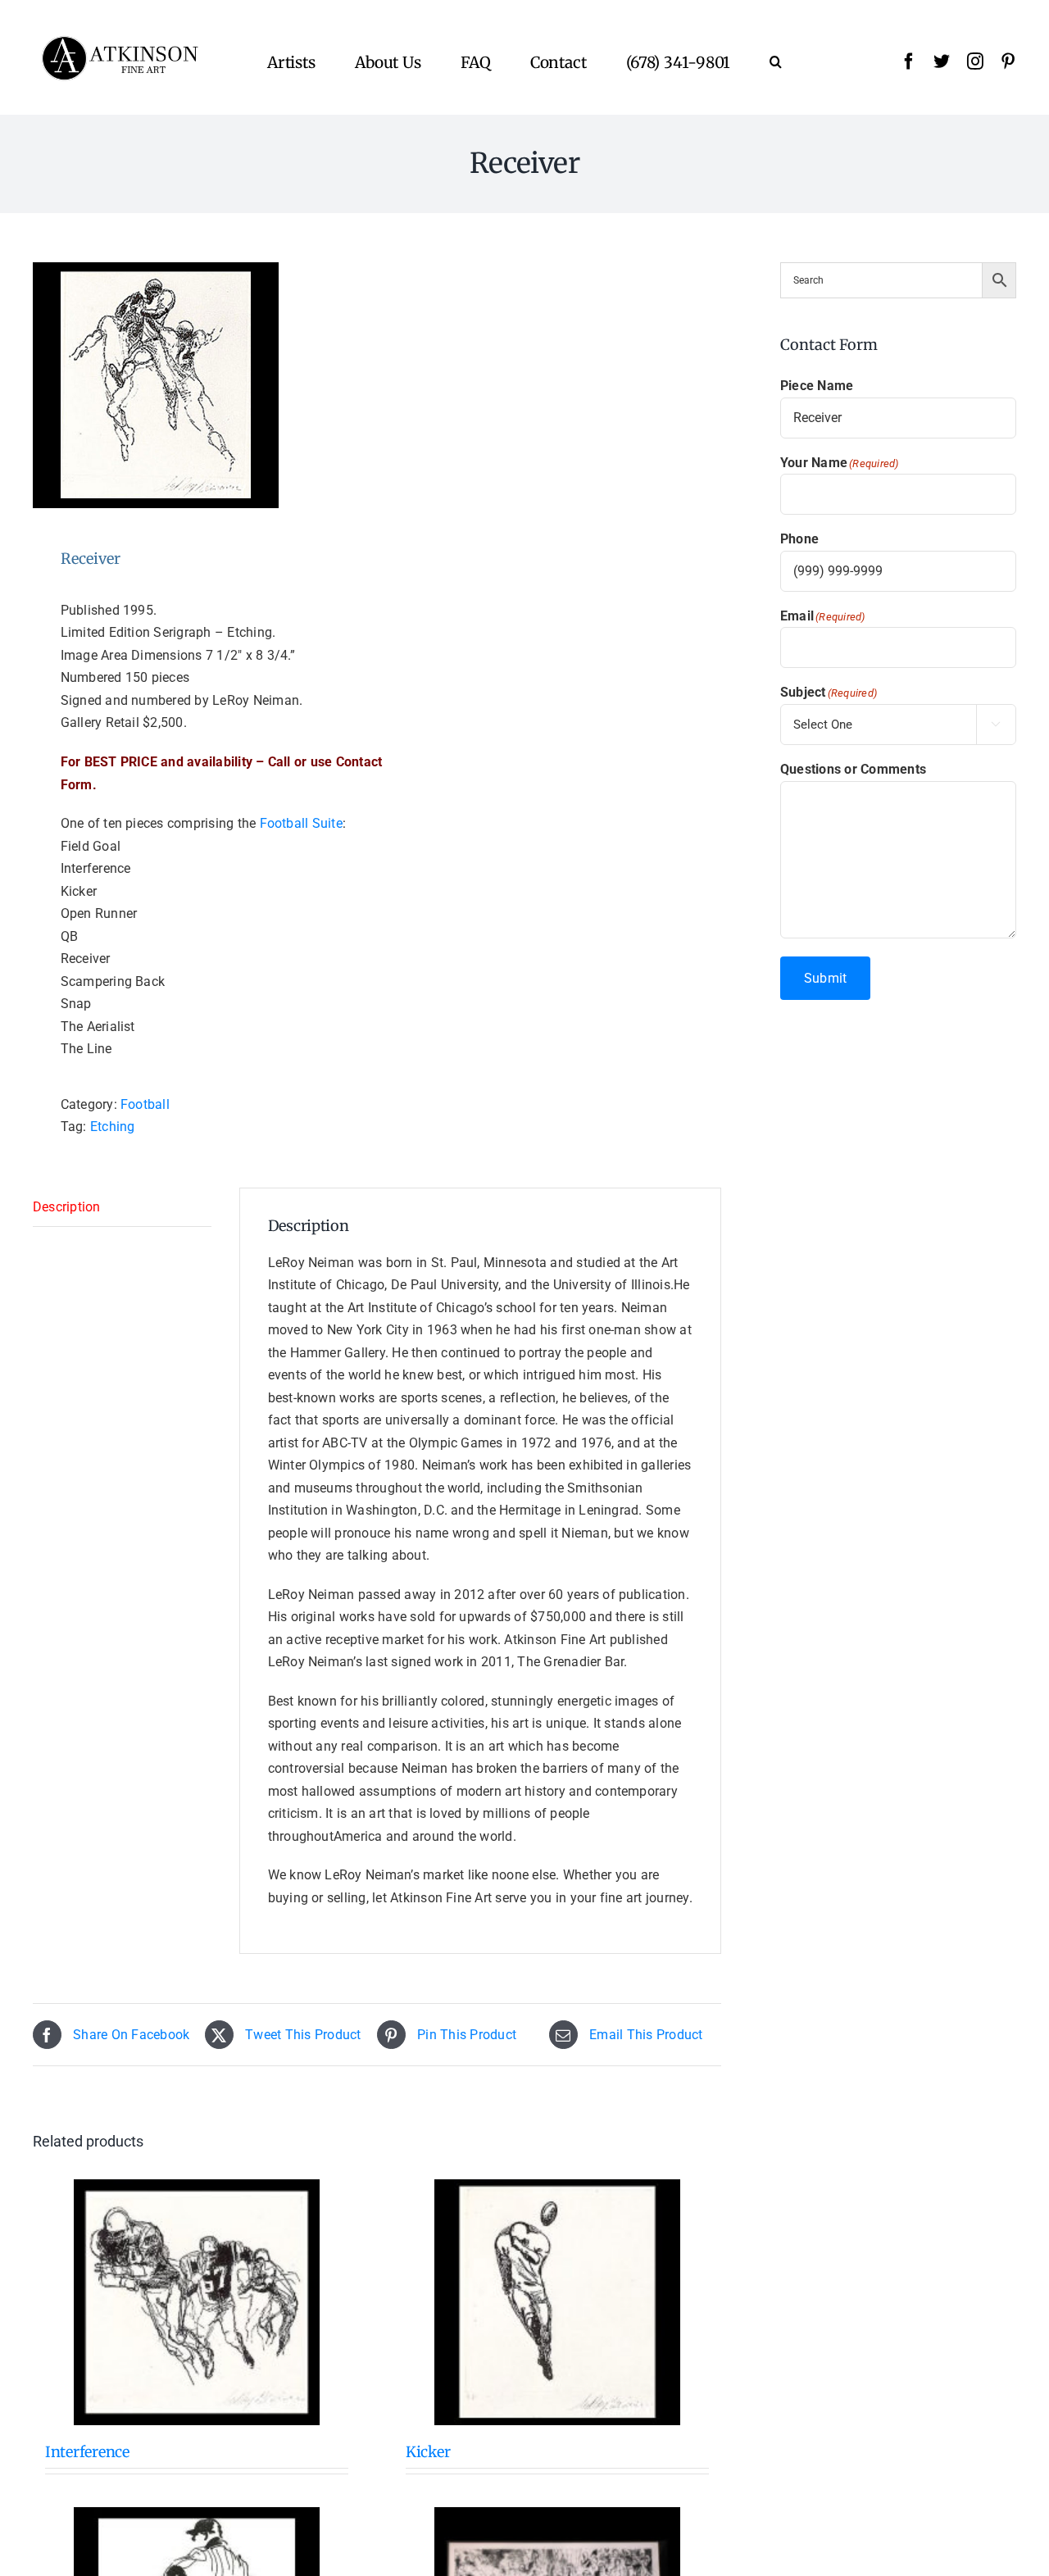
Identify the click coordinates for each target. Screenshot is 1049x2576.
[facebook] (909, 61)
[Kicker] (557, 2302)
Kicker (428, 2452)
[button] (776, 61)
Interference (87, 2452)
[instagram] (975, 61)
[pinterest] (1008, 61)
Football (145, 1104)
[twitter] (942, 61)
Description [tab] (67, 1207)
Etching (113, 1127)
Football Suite (301, 823)
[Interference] (197, 2302)
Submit (825, 978)
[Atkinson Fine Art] (120, 41)
